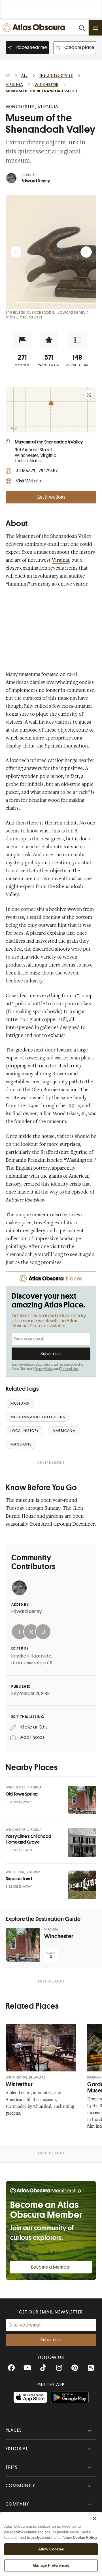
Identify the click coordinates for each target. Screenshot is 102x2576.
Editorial (17, 2449)
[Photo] (82, 1800)
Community (21, 2486)
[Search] (82, 28)
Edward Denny (36, 181)
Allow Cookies (51, 2549)
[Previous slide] (16, 252)
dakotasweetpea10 (32, 1663)
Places (14, 2430)
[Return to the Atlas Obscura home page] (35, 28)
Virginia (60, 561)
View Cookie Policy (80, 2538)
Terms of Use (69, 1369)
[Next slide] (86, 252)
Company (17, 2504)
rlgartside (41, 1656)
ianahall (20, 1656)
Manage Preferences (51, 2565)
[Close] (94, 2519)
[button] (22, 340)
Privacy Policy (44, 1369)
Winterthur (19, 2084)
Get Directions (51, 497)
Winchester (59, 1936)
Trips (12, 2467)
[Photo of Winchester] (23, 1945)
